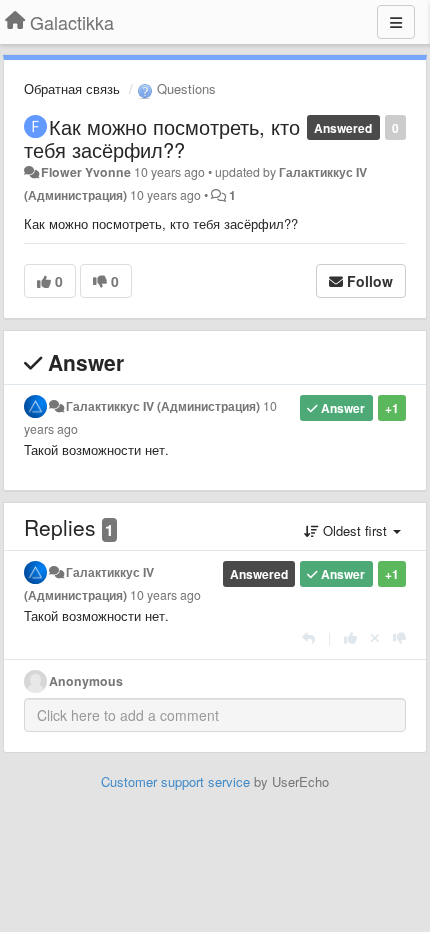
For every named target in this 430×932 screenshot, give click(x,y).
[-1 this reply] (399, 637)
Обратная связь (72, 88)
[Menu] (396, 22)
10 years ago (165, 595)
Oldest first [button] (355, 530)
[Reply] (308, 637)
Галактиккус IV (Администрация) (163, 406)
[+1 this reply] (350, 637)
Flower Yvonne (86, 172)
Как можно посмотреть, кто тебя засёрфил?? (162, 138)
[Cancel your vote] (375, 637)
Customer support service (175, 781)
